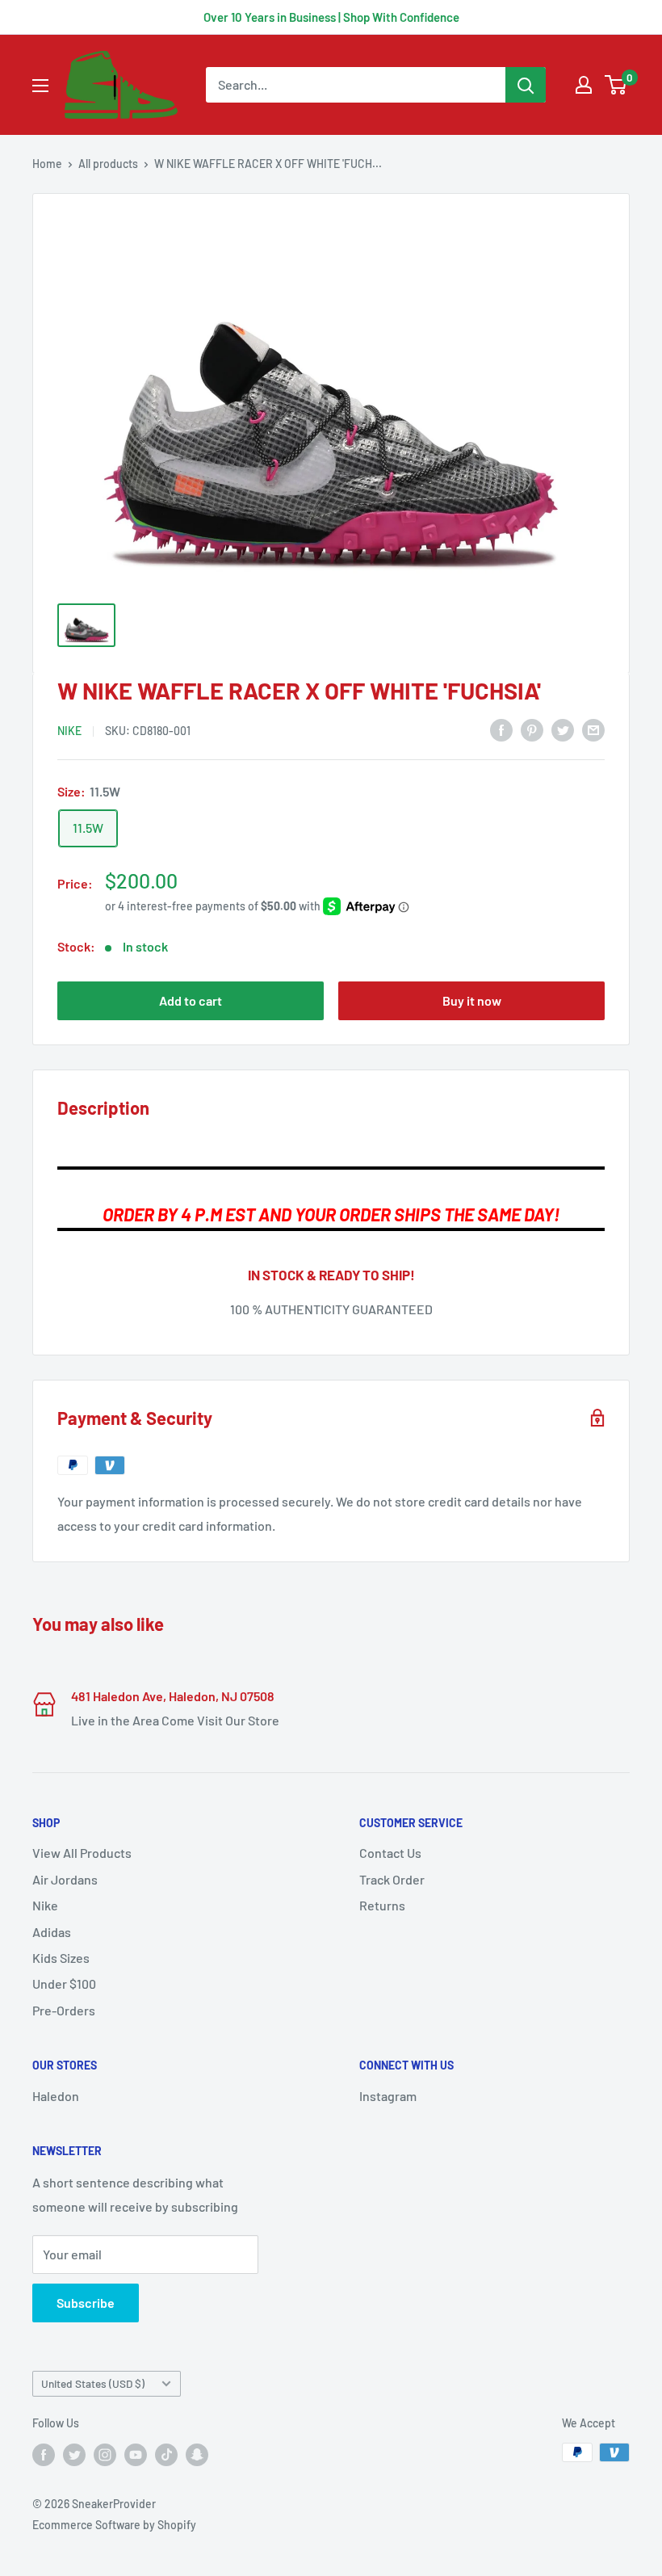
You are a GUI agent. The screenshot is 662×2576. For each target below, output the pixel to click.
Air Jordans (65, 1879)
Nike (45, 1905)
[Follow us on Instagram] (105, 2454)
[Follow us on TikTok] (166, 2454)
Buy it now (472, 1000)
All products (108, 164)
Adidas (52, 1932)
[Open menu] (40, 86)
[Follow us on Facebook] (44, 2454)
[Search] (526, 85)
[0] (616, 85)
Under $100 (64, 1983)
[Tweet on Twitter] (563, 729)
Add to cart (191, 1000)
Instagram (388, 2096)
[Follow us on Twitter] (74, 2454)
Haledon (56, 2096)
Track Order (392, 1879)
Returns (382, 1905)
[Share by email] (593, 729)
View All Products (82, 1853)
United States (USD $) (93, 2383)
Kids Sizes (61, 1958)
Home (47, 164)
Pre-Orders (64, 2010)
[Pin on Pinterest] (532, 729)
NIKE (69, 731)
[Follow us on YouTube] (136, 2454)
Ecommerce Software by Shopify (114, 2525)
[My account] (584, 85)
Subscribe (86, 2303)
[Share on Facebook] (501, 729)
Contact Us (390, 1853)
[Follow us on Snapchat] (197, 2454)
